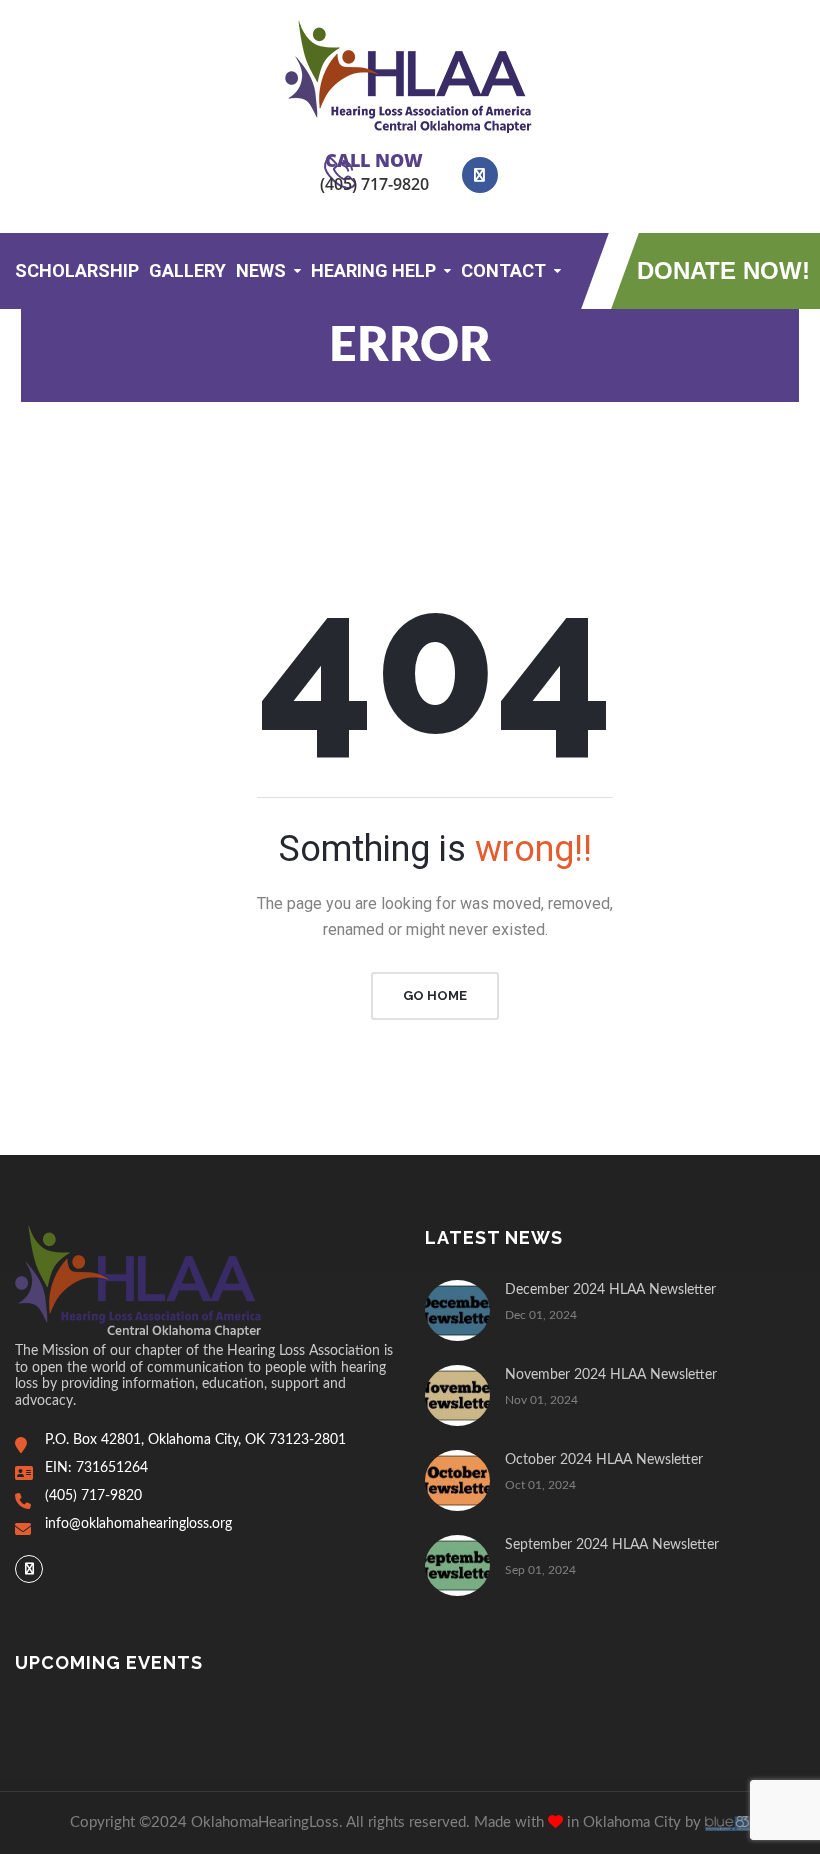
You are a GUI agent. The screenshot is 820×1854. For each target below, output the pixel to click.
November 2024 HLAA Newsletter (611, 1375)
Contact (503, 270)
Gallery (187, 270)
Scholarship (77, 270)
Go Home (435, 995)
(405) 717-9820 (374, 184)
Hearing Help (373, 270)
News (261, 270)
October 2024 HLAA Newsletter (604, 1460)
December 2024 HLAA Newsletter (610, 1290)
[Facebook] (29, 1569)
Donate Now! (723, 270)
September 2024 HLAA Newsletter (612, 1545)
